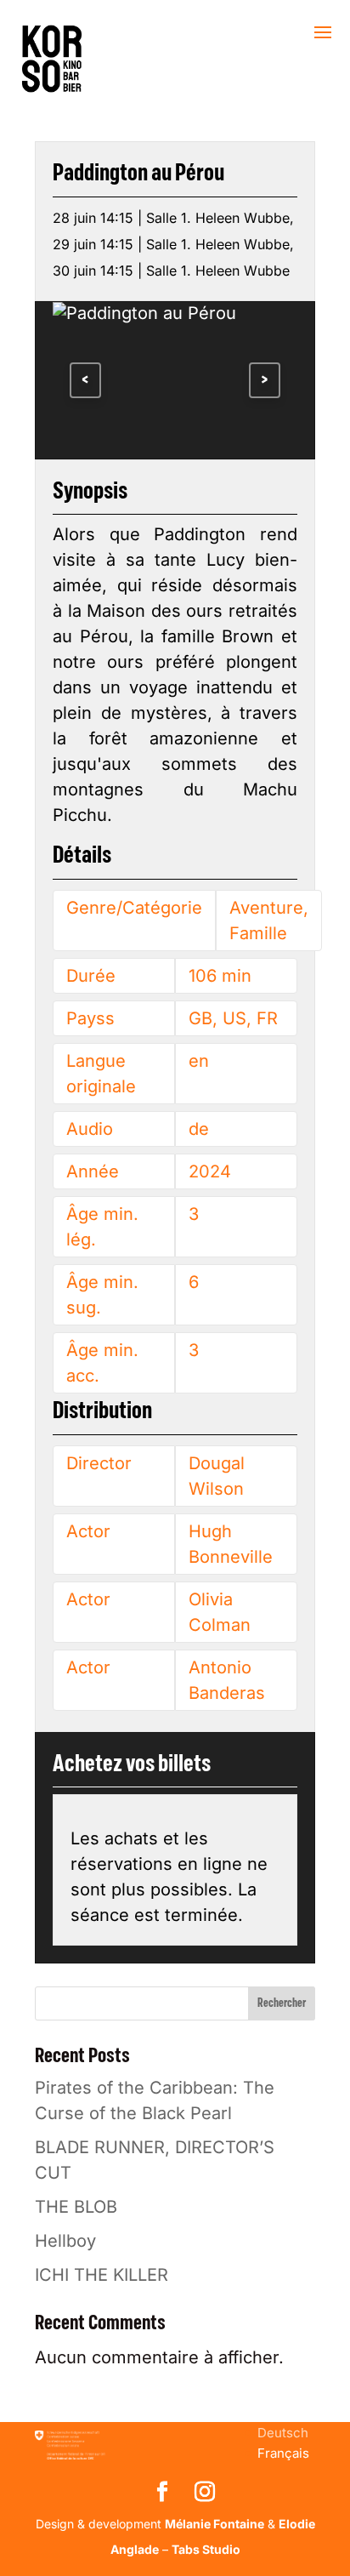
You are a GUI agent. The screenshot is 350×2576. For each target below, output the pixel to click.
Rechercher (282, 2003)
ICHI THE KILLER (102, 2275)
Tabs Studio (206, 2549)
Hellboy (65, 2241)
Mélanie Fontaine (215, 2524)
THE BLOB (76, 2207)
